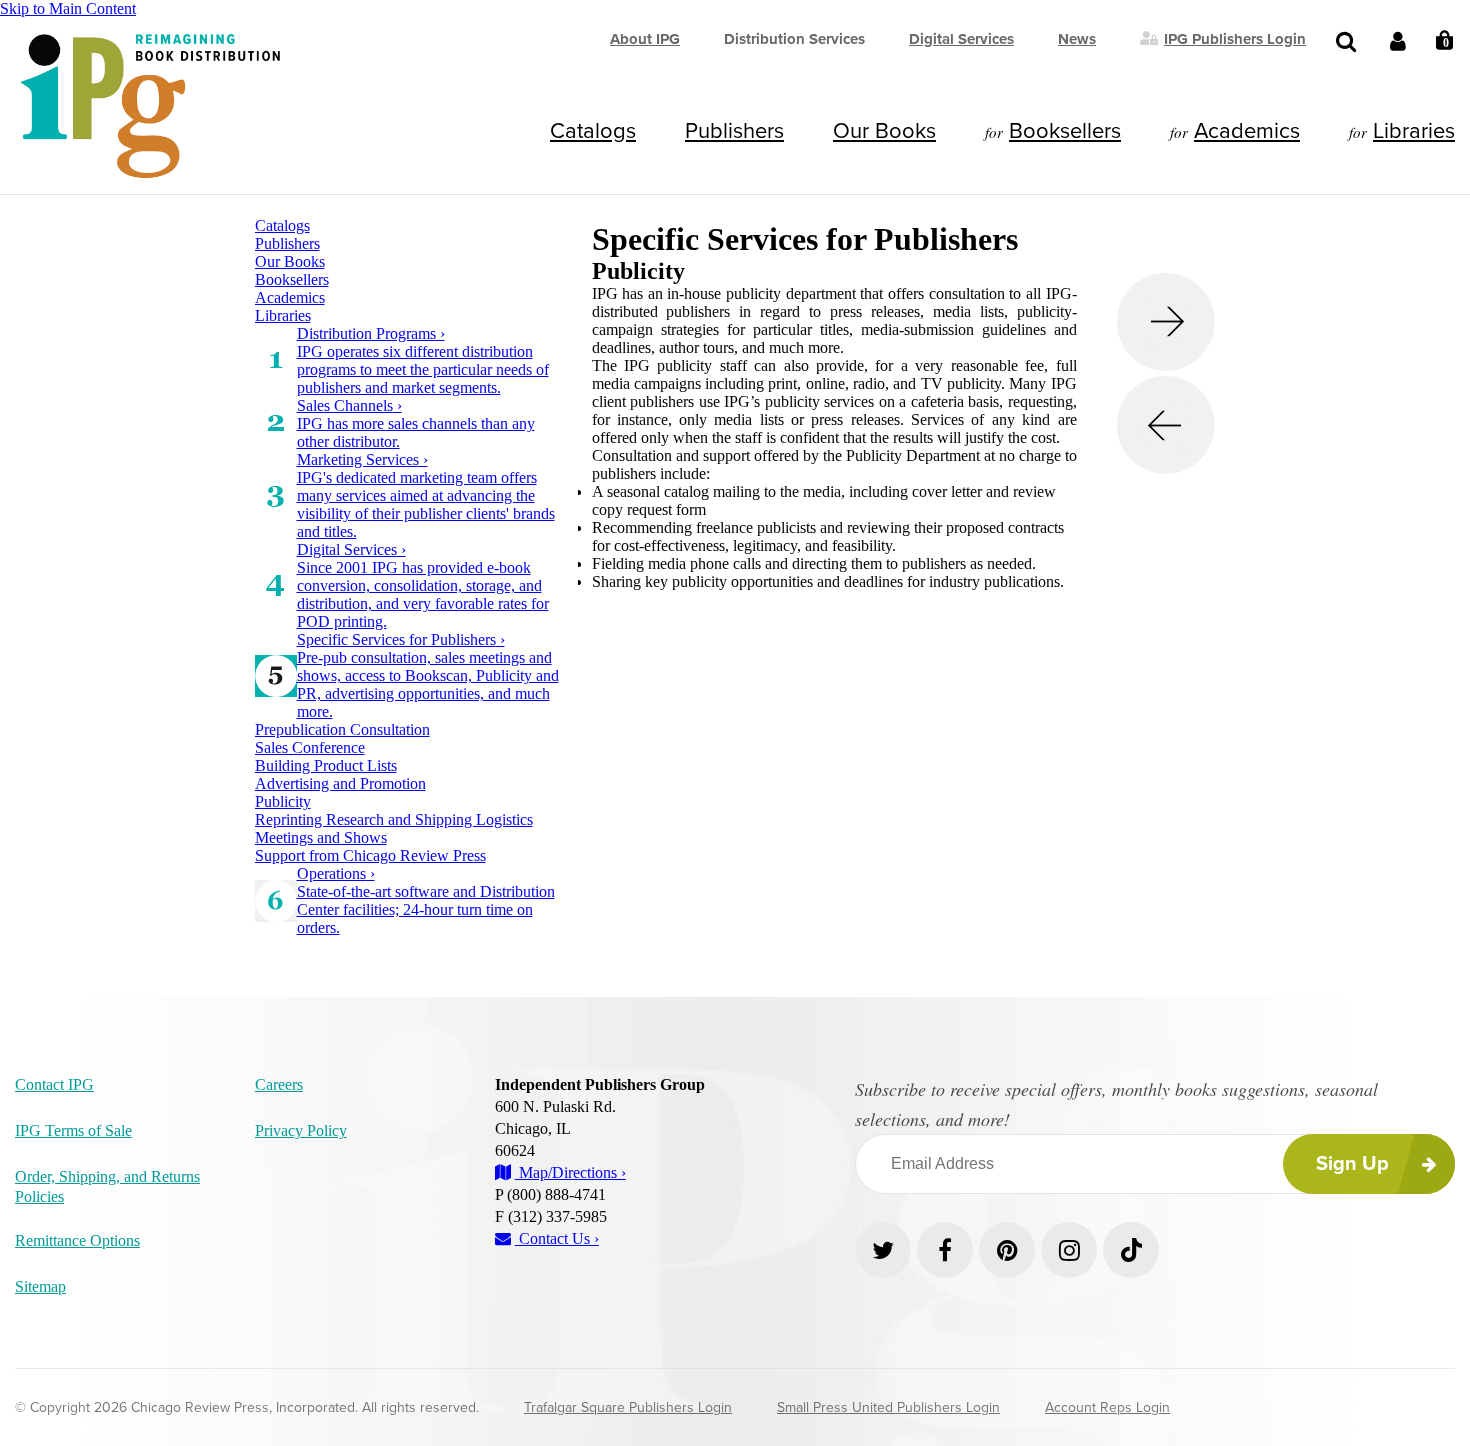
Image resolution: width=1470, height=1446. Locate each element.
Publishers (734, 131)
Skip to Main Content (68, 8)
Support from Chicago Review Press (370, 855)
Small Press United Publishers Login (888, 1407)
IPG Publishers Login (1235, 38)
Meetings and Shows (321, 837)
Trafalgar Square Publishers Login (628, 1407)
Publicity (283, 801)
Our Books (884, 131)
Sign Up (1352, 1164)
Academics (1247, 131)
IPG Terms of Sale (73, 1130)
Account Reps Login (1107, 1407)
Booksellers (1065, 131)
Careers (279, 1084)
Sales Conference (310, 747)
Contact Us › (557, 1238)
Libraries (1414, 131)
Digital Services (961, 39)
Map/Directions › (570, 1172)
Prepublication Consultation (342, 729)
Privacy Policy (301, 1130)
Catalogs (593, 131)
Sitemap (40, 1286)
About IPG (645, 39)
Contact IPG (54, 1084)
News (1077, 39)
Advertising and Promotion (340, 783)
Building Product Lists (326, 765)
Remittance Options (77, 1240)
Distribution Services (794, 39)
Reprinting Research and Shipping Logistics (394, 819)
